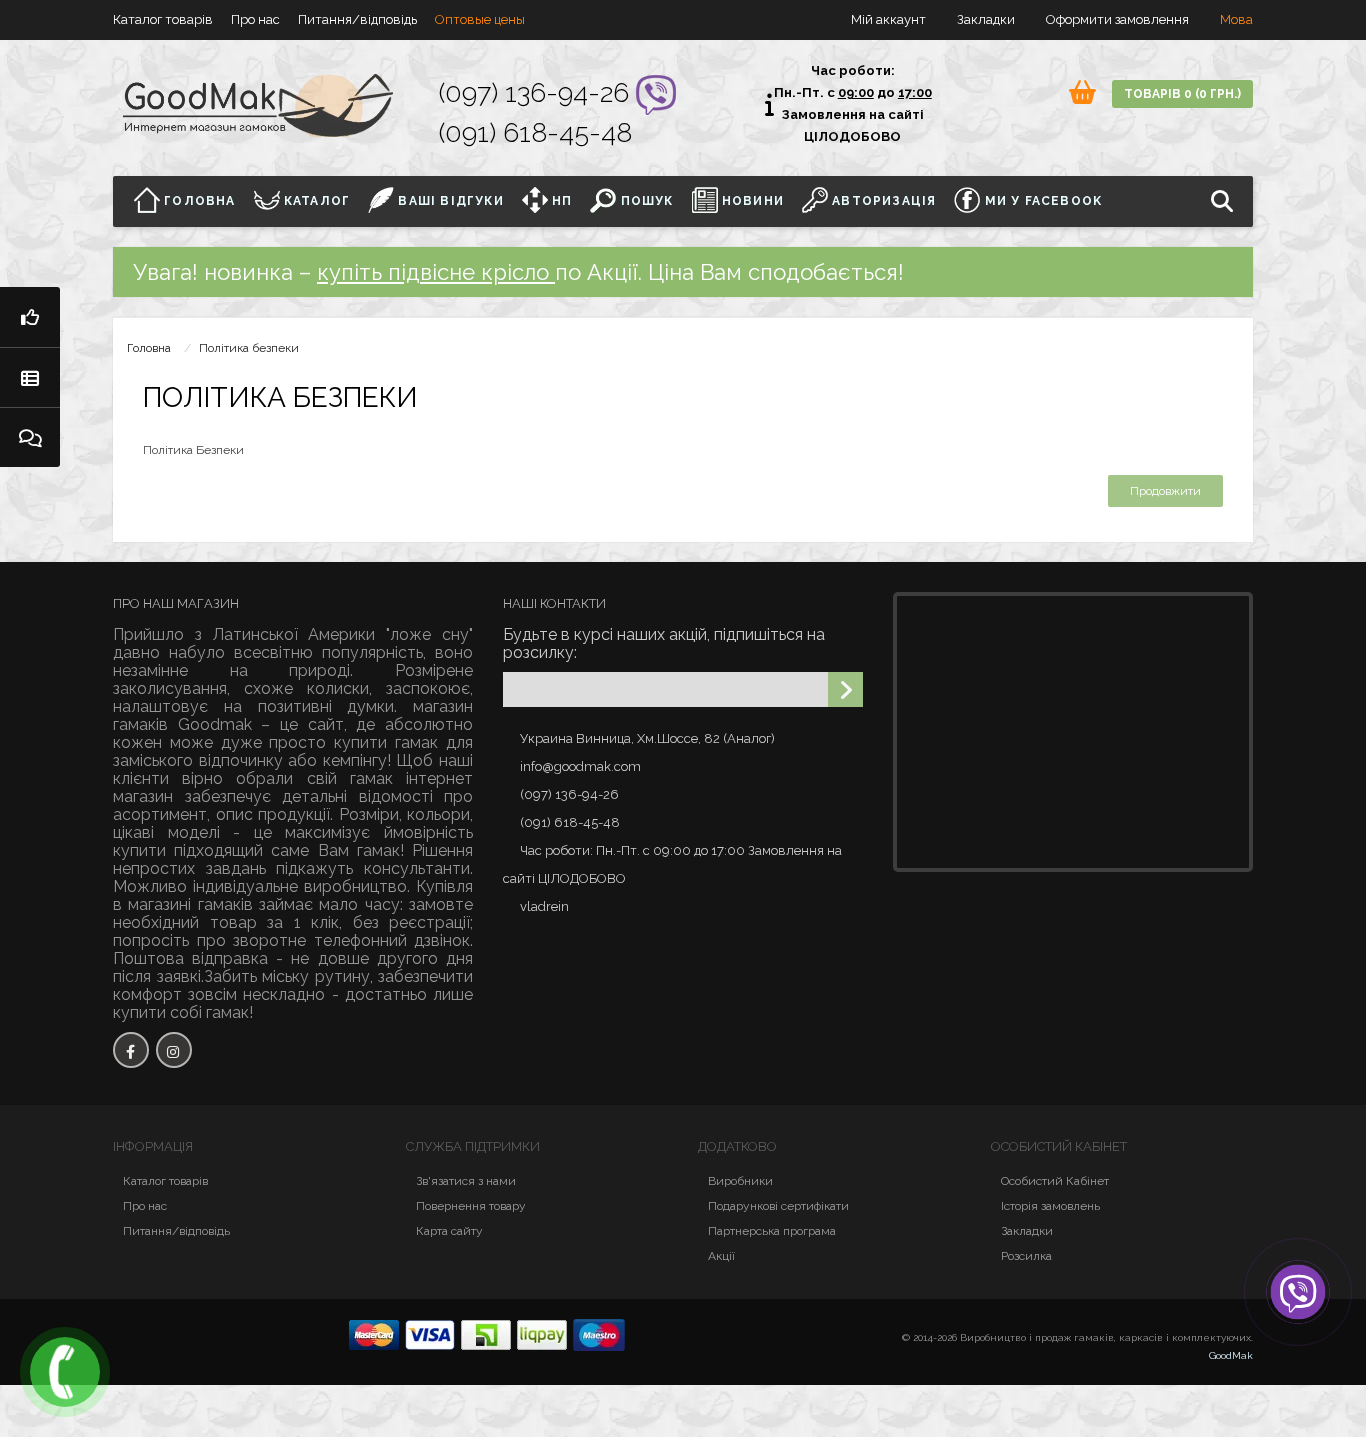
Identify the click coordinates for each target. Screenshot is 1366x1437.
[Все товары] (30, 377)
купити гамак (386, 742)
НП (560, 201)
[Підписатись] (845, 689)
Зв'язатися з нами (466, 1181)
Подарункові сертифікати (778, 1206)
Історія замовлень (1050, 1206)
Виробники (740, 1181)
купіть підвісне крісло (436, 272)
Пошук (644, 201)
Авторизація (882, 201)
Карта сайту (449, 1231)
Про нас (255, 19)
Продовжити (1165, 491)
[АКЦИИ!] (30, 317)
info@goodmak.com (580, 766)
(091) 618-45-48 (535, 132)
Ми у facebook (1041, 201)
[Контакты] (30, 437)
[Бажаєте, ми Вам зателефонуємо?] (65, 1372)
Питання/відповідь (357, 19)
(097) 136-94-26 (537, 92)
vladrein (544, 906)
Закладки (1027, 1231)
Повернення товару (471, 1206)
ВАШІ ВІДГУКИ (449, 201)
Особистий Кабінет (1055, 1181)
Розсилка (1026, 1256)
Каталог (315, 201)
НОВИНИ (751, 201)
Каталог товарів (163, 19)
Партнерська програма (772, 1231)
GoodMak (1231, 1355)
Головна (198, 201)
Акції (721, 1256)
